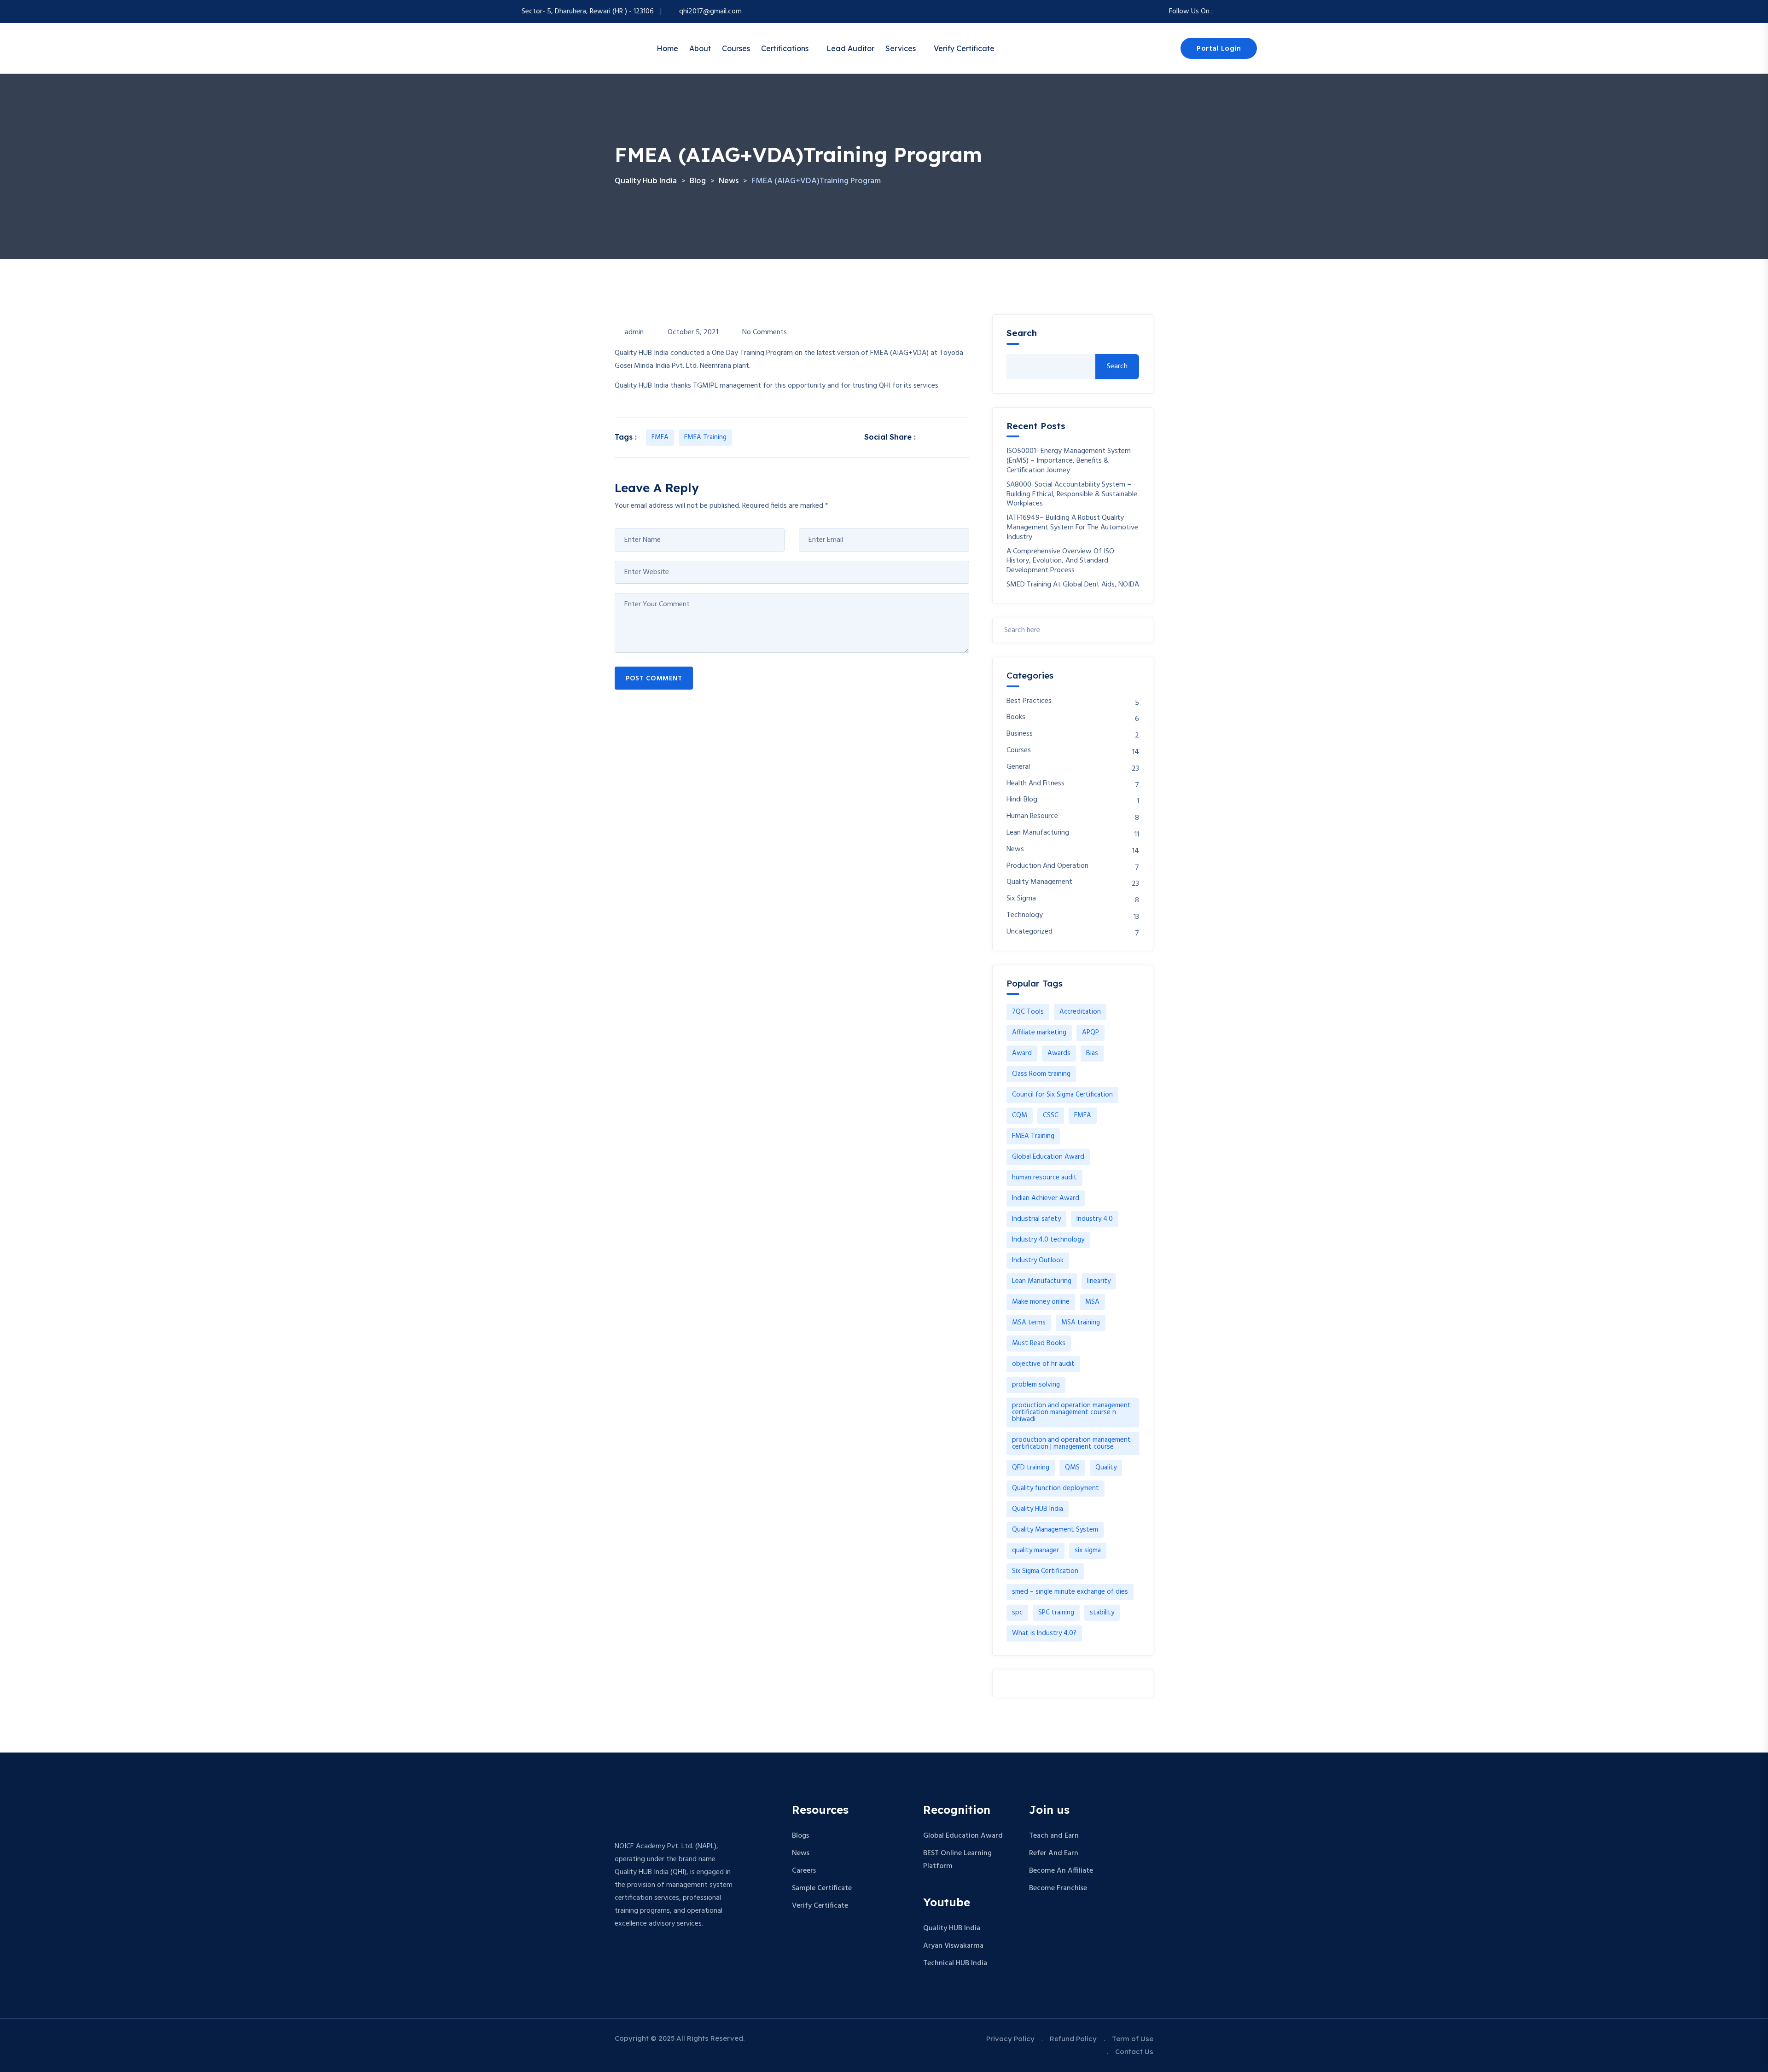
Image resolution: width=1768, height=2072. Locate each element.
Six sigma (1021, 899)
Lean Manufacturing (1038, 833)
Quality (1106, 1468)
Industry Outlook (1038, 1260)
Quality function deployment (1056, 1488)
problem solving (1036, 1385)
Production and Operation (1047, 866)
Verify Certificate (964, 48)
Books (1016, 717)
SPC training (1056, 1613)
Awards (1059, 1053)
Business (1020, 734)
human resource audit (1044, 1178)
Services (901, 48)
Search (1022, 333)
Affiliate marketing (1039, 1033)
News (1015, 850)
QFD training (1031, 1468)
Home (667, 48)
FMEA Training (705, 437)
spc (1017, 1613)
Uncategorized (1029, 932)
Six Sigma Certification (1045, 1571)
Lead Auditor (850, 48)
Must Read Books (1039, 1343)
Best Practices (1029, 701)
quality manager (1035, 1550)
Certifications (785, 48)
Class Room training (1041, 1074)
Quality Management (1039, 882)
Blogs (800, 1836)
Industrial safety (1036, 1219)
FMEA (660, 437)
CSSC (1051, 1115)
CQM (1020, 1115)
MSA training (1081, 1323)
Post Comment (654, 679)
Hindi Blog (1022, 800)
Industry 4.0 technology (1048, 1240)
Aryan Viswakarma (953, 1946)
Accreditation (1080, 1012)
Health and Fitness (1035, 784)
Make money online (1041, 1302)
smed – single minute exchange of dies (1070, 1592)
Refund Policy (1073, 2039)
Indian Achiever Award (1046, 1198)
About (700, 48)
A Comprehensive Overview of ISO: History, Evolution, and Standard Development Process (1061, 561)
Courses (736, 48)
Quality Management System (1055, 1530)
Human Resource (1032, 816)
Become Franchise (1058, 1888)
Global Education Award (1048, 1157)
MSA (1092, 1302)
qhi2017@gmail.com (710, 12)
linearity (1099, 1281)
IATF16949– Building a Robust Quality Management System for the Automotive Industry (1072, 528)
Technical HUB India (955, 1963)
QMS (1072, 1468)
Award (1022, 1053)
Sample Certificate (822, 1888)
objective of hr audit (1043, 1364)
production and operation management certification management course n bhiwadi (1071, 1412)
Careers (804, 1871)
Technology (1025, 915)
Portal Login (1219, 49)
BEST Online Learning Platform (957, 1860)
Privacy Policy (1010, 2039)
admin (634, 332)
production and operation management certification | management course (1071, 1443)
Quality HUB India (1038, 1509)
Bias (1092, 1053)
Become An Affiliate (1061, 1871)
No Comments (765, 332)
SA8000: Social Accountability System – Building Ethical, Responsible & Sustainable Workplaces (1072, 494)
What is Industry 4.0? (1044, 1633)
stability (1102, 1613)
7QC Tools (1028, 1012)
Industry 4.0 (1095, 1219)
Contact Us (1134, 2052)
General (1018, 767)
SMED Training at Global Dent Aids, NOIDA (1073, 585)
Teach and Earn (1054, 1836)
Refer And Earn (1054, 1853)
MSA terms (1029, 1323)
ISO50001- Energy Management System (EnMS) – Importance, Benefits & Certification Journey (1069, 461)
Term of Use (1133, 2039)
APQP (1090, 1033)
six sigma (1088, 1550)
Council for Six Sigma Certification (1062, 1095)
